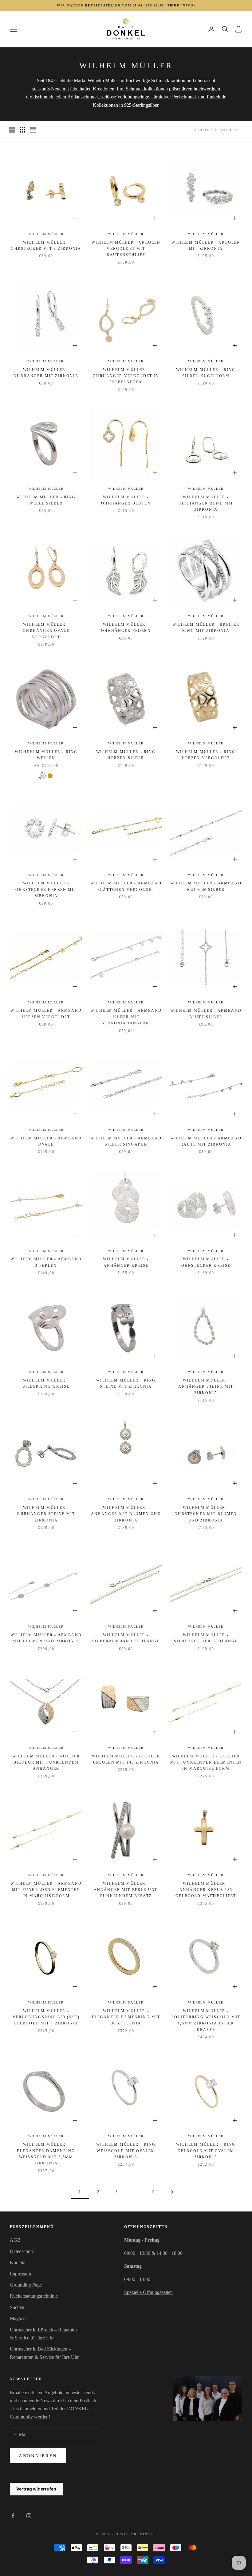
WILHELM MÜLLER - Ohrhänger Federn (126, 628)
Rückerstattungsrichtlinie (34, 2296)
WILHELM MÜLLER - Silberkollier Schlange (206, 1638)
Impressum (20, 2274)
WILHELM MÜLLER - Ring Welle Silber (46, 500)
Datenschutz (22, 2251)
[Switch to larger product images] (12, 130)
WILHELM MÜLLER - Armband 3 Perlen (46, 1262)
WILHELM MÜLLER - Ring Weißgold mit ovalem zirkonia (126, 2151)
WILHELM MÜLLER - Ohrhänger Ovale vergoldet (46, 631)
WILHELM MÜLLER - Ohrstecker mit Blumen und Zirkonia (206, 1514)
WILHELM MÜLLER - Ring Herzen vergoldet (206, 755)
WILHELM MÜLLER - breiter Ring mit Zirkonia (206, 628)
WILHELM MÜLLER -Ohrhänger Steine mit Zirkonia (46, 1514)
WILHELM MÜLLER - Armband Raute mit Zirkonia (206, 1141)
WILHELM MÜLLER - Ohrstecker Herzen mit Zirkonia (46, 889)
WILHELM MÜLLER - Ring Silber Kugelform (206, 373)
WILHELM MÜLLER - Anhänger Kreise (126, 1262)
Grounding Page (26, 2285)
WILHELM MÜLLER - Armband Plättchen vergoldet (126, 886)
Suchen (17, 2307)
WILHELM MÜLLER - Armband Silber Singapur (126, 1141)
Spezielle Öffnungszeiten (148, 2292)
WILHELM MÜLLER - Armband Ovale (46, 1141)
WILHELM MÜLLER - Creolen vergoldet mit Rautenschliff (126, 249)
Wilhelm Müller (46, 234)
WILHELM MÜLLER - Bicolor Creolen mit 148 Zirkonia (126, 1759)
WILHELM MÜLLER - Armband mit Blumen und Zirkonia (46, 1638)
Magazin (18, 2318)
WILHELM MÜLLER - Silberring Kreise (46, 1383)
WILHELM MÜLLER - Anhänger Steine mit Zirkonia (206, 1387)
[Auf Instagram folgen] (29, 2516)
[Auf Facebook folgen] (13, 2516)
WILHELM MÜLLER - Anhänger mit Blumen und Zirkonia (126, 1514)
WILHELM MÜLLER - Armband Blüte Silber (206, 1014)
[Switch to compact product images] (33, 130)
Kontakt (18, 2262)
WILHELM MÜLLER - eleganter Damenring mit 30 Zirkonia (126, 2017)
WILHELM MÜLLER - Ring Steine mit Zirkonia (126, 1383)
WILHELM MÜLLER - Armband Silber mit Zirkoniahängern (126, 1017)
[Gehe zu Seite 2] (172, 2192)
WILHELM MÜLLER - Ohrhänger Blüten (126, 500)
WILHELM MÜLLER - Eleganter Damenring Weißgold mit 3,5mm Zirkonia (46, 2154)
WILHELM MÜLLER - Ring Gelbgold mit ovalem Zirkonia (206, 2151)
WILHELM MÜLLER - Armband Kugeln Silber (206, 886)
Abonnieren (38, 2456)
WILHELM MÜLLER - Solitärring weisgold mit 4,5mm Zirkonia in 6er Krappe (206, 2020)
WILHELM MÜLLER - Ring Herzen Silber (126, 755)
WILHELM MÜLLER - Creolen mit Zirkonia (206, 245)
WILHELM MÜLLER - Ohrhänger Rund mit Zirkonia (206, 503)
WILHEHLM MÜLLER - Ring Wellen (46, 755)
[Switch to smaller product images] (22, 130)
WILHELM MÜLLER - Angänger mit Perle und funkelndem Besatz (126, 1890)
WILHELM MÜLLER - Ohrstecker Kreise (206, 1262)
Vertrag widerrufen (36, 2489)
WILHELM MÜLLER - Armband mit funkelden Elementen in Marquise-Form (46, 1890)
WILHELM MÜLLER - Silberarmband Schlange (126, 1638)
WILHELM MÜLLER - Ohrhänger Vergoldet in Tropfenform (126, 376)
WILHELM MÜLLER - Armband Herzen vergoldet (46, 1014)
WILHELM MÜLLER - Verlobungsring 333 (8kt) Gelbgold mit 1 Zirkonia (46, 2017)
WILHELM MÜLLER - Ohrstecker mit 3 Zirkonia (46, 245)
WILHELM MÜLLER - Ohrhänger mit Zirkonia (46, 373)
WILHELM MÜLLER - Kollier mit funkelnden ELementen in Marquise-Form (206, 1763)
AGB (15, 2240)
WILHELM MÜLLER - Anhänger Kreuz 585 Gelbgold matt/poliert (206, 1890)
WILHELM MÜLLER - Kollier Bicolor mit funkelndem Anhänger (46, 1763)
